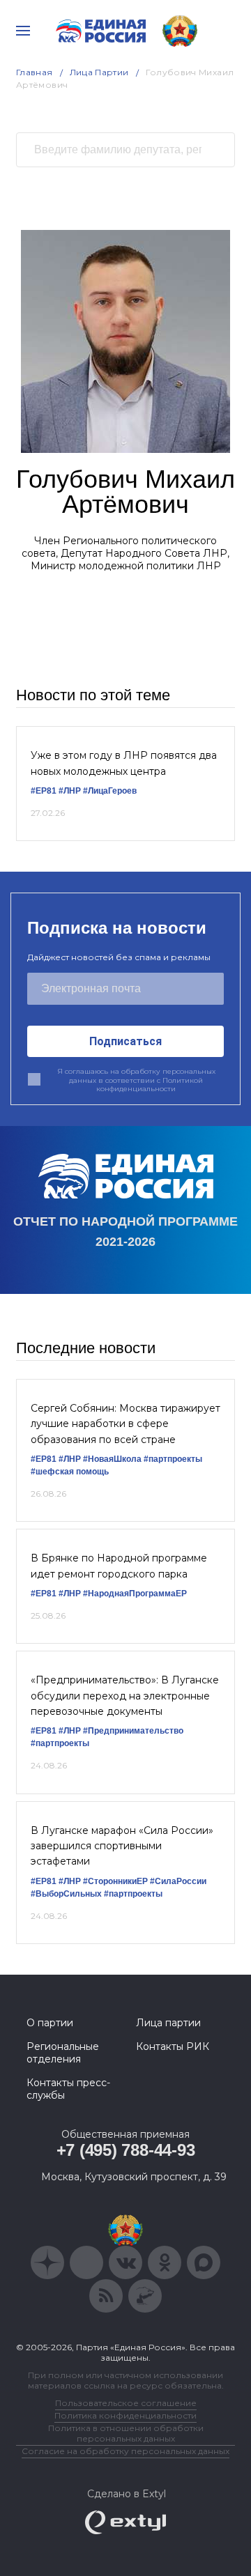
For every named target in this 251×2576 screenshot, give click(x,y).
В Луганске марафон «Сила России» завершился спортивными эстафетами (122, 1846)
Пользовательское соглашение (126, 2403)
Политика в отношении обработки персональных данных (126, 2433)
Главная (35, 72)
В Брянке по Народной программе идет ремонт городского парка (119, 1566)
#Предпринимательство (133, 1731)
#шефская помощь (70, 1472)
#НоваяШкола (112, 1459)
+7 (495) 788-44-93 (126, 2150)
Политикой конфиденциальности (150, 1085)
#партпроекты (173, 1459)
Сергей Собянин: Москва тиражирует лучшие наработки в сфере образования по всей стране (125, 1424)
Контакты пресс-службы (68, 2089)
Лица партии (168, 2023)
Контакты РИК (173, 2046)
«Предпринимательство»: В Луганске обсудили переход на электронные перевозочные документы (125, 1696)
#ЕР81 (44, 791)
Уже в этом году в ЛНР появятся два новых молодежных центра (124, 763)
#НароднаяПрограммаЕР (135, 1594)
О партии (50, 2023)
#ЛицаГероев (110, 791)
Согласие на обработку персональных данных (125, 2451)
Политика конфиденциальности (125, 2415)
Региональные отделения (63, 2053)
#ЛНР (70, 791)
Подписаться (125, 1041)
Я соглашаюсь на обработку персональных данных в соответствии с (136, 1080)
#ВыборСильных (66, 1894)
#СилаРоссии (178, 1881)
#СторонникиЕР (115, 1881)
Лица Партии (99, 72)
